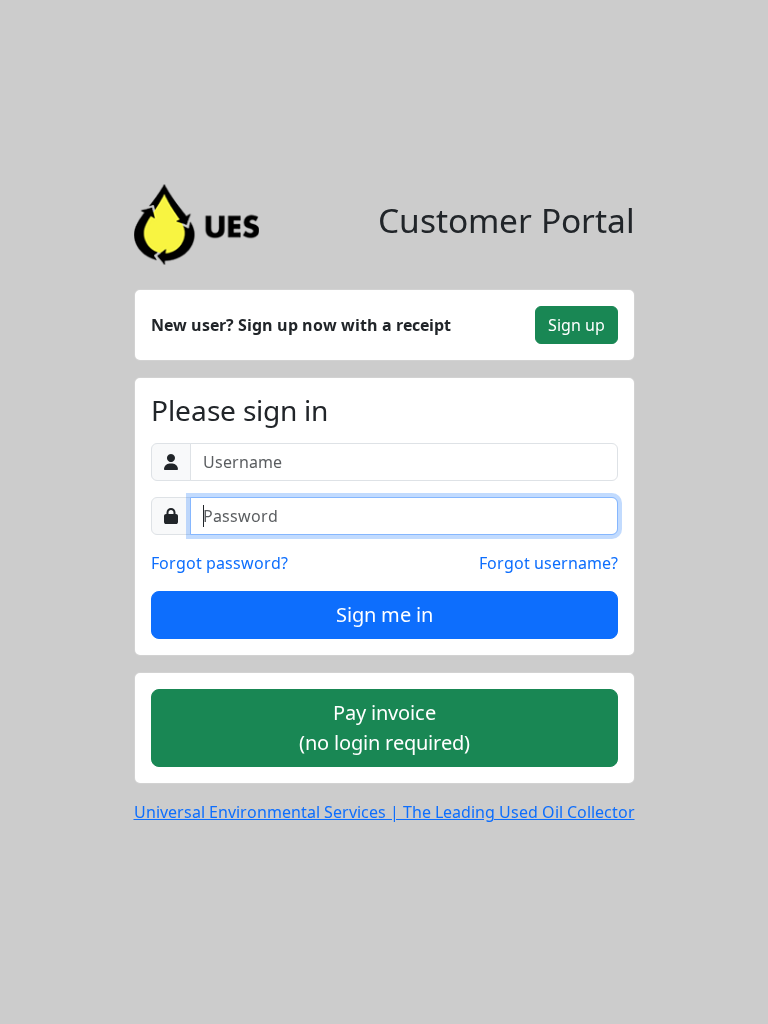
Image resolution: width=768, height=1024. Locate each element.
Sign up (576, 325)
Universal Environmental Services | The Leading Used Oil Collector (384, 812)
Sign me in (384, 614)
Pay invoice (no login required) (384, 727)
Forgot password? (219, 563)
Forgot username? (548, 563)
